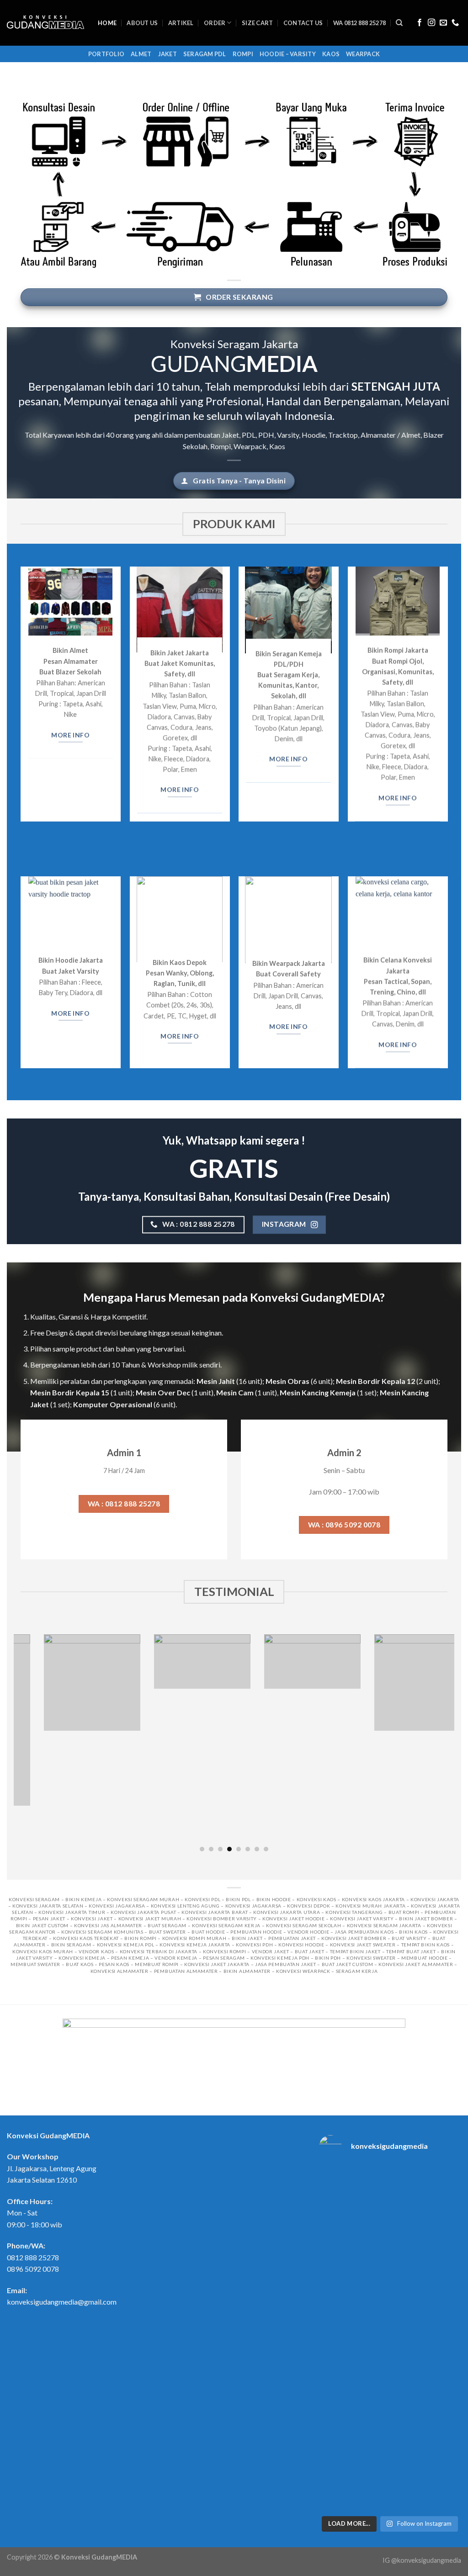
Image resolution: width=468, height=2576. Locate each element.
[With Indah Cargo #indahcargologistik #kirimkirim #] (408, 2268)
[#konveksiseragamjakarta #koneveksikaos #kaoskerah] (408, 2475)
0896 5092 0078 (33, 2269)
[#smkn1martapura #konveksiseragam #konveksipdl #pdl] (408, 2341)
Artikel (181, 23)
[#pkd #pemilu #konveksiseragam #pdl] (335, 2337)
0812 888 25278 (33, 2257)
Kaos (331, 54)
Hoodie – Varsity (288, 54)
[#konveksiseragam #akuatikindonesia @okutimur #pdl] (372, 2406)
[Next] (449, 1742)
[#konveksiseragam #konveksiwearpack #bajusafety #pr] (445, 2400)
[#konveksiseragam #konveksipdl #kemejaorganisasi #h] (335, 2196)
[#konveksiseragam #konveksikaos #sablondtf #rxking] (372, 2341)
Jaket (168, 54)
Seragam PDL (205, 54)
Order (215, 23)
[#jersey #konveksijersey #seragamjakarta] (445, 2460)
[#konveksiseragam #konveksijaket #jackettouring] (408, 2190)
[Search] (399, 23)
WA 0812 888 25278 (359, 23)
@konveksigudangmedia (426, 2560)
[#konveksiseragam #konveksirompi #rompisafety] (445, 2190)
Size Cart (257, 23)
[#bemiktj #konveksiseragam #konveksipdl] (408, 2394)
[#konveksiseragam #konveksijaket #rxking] (372, 2190)
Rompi (243, 54)
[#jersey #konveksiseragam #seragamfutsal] (335, 2460)
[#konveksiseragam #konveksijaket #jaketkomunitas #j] (372, 2260)
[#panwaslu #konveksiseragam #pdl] (445, 2249)
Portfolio (106, 54)
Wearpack (363, 54)
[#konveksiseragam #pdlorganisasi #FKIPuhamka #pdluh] (445, 2341)
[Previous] (19, 1742)
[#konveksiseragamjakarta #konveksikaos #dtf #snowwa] (335, 2254)
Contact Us (303, 23)
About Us (142, 23)
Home (107, 23)
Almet (141, 54)
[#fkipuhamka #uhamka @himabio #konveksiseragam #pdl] (335, 2406)
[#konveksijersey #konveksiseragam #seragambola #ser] (372, 2475)
